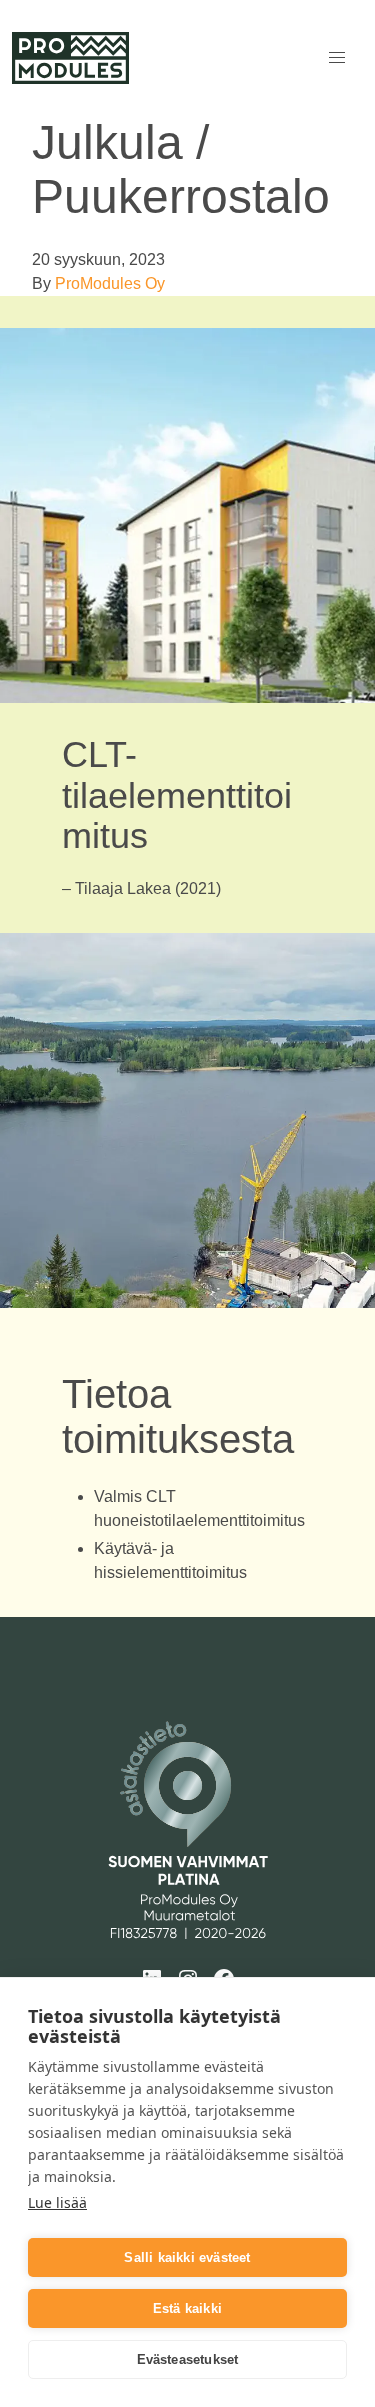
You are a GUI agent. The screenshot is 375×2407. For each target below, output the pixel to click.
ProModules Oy (110, 283)
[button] (337, 58)
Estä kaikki (187, 2308)
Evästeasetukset (188, 2359)
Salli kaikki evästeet (187, 2257)
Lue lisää (57, 2202)
